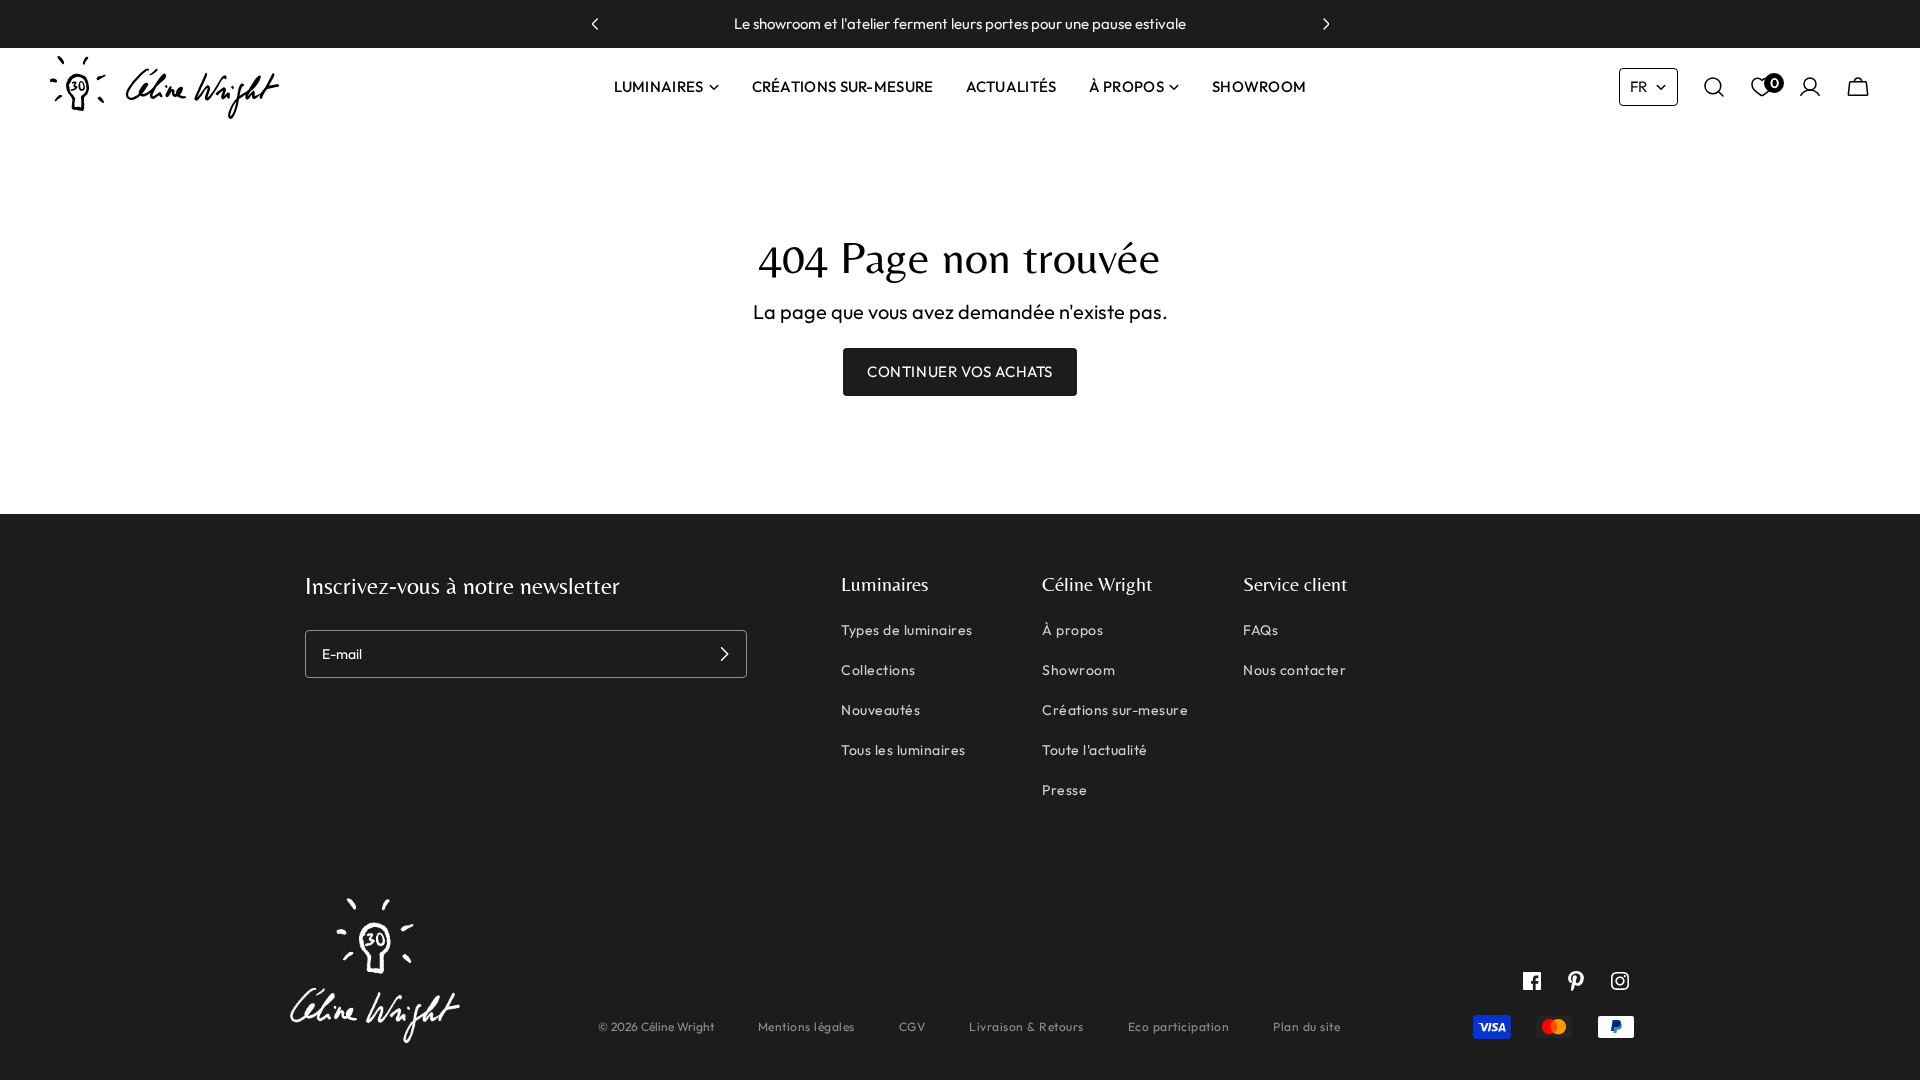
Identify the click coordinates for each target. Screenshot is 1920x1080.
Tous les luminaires (903, 750)
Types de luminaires (907, 630)
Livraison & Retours (1026, 1026)
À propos (1072, 630)
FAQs (1260, 630)
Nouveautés (880, 710)
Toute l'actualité (1095, 750)
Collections (878, 670)
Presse (1064, 790)
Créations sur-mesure (1115, 710)
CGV (912, 1026)
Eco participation (1179, 1026)
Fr (1638, 86)
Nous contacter (1294, 670)
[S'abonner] (724, 654)
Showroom (1078, 670)
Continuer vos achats (960, 371)
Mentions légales (806, 1026)
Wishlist (1772, 83)
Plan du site (1306, 1026)
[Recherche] (1714, 87)
